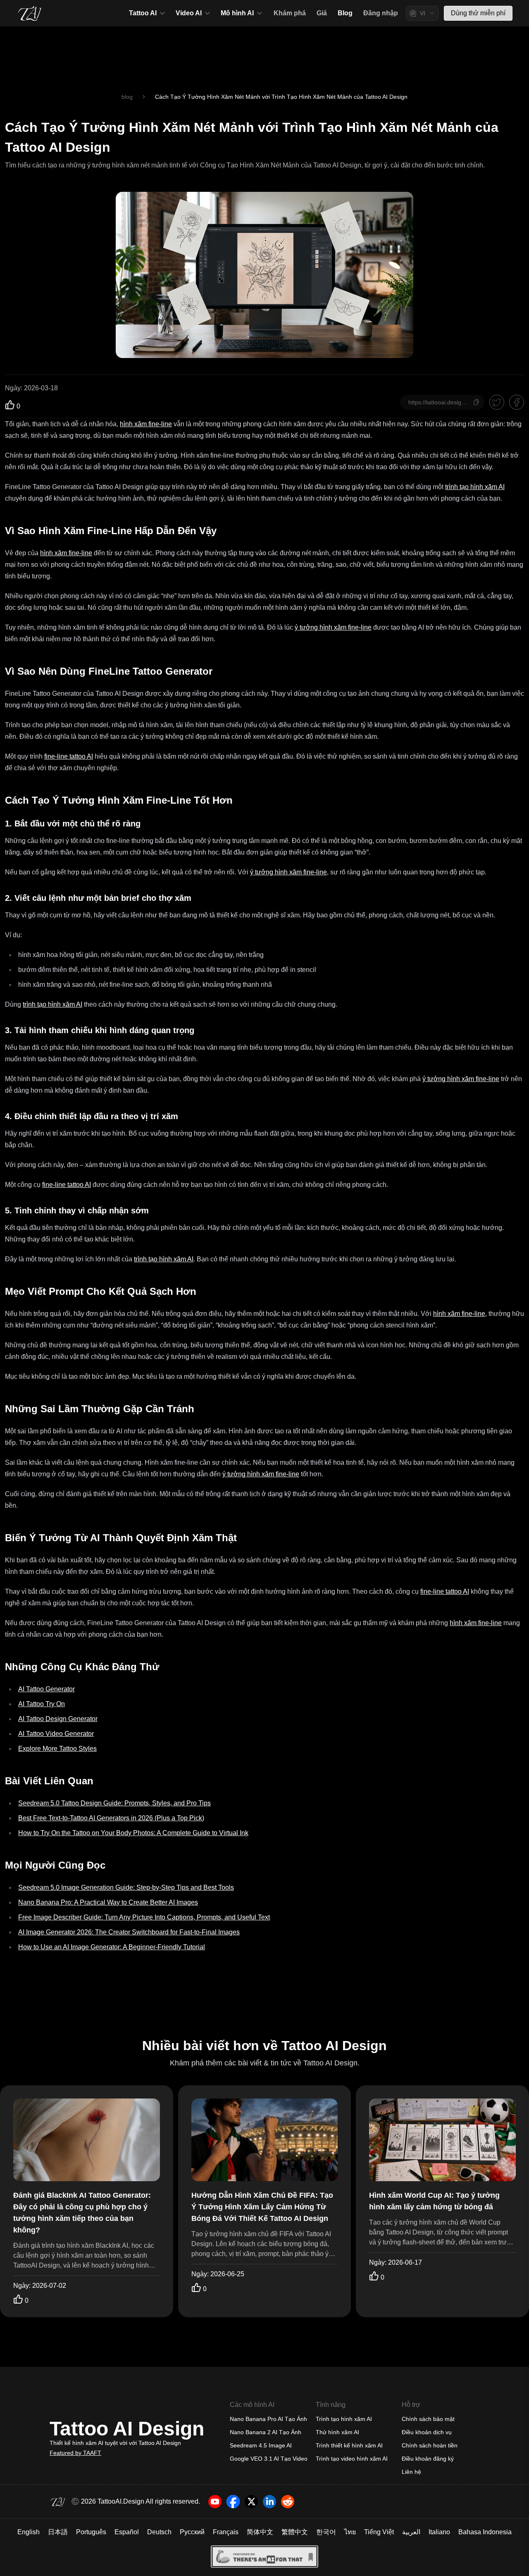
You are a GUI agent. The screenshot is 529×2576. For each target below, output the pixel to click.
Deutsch (159, 2532)
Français (226, 2532)
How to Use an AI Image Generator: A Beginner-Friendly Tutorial (112, 1947)
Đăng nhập (381, 13)
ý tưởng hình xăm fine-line (333, 627)
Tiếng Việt (379, 2532)
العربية (411, 2532)
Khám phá (290, 13)
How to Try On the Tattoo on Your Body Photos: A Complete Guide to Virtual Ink (133, 1833)
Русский (192, 2532)
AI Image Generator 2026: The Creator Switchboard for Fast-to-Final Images (129, 1932)
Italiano (439, 2532)
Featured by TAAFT (75, 2453)
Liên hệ (411, 2472)
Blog (345, 13)
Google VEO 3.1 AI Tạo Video (269, 2459)
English (29, 2532)
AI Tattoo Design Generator (58, 1719)
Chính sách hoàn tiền (430, 2445)
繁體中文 (295, 2532)
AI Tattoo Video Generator (56, 1734)
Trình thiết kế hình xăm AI (349, 2445)
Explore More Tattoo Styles (57, 1749)
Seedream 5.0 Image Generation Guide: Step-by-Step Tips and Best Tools (126, 1887)
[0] (10, 405)
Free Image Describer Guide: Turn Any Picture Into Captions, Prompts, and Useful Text (144, 1917)
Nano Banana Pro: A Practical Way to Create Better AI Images (108, 1902)
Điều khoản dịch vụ (427, 2432)
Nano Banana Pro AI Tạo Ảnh (268, 2419)
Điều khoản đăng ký (428, 2459)
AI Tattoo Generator (46, 1689)
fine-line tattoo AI (69, 756)
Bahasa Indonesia (485, 2532)
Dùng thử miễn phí (478, 13)
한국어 (326, 2532)
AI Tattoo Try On (42, 1704)
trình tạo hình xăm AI (475, 487)
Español (127, 2532)
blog (127, 97)
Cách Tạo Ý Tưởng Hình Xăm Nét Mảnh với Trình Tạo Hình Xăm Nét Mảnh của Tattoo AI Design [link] (281, 97)
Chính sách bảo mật (428, 2419)
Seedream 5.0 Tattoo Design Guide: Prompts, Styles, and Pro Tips (114, 1803)
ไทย (350, 2532)
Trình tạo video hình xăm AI (352, 2459)
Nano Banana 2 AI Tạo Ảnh (266, 2432)
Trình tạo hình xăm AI (344, 2419)
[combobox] (422, 13)
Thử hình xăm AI (337, 2432)
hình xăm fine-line (146, 424)
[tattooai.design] (30, 13)
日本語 (58, 2532)
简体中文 (260, 2532)
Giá (322, 13)
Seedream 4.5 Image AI (261, 2445)
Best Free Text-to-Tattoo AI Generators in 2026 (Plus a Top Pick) (111, 1818)
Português (91, 2532)
